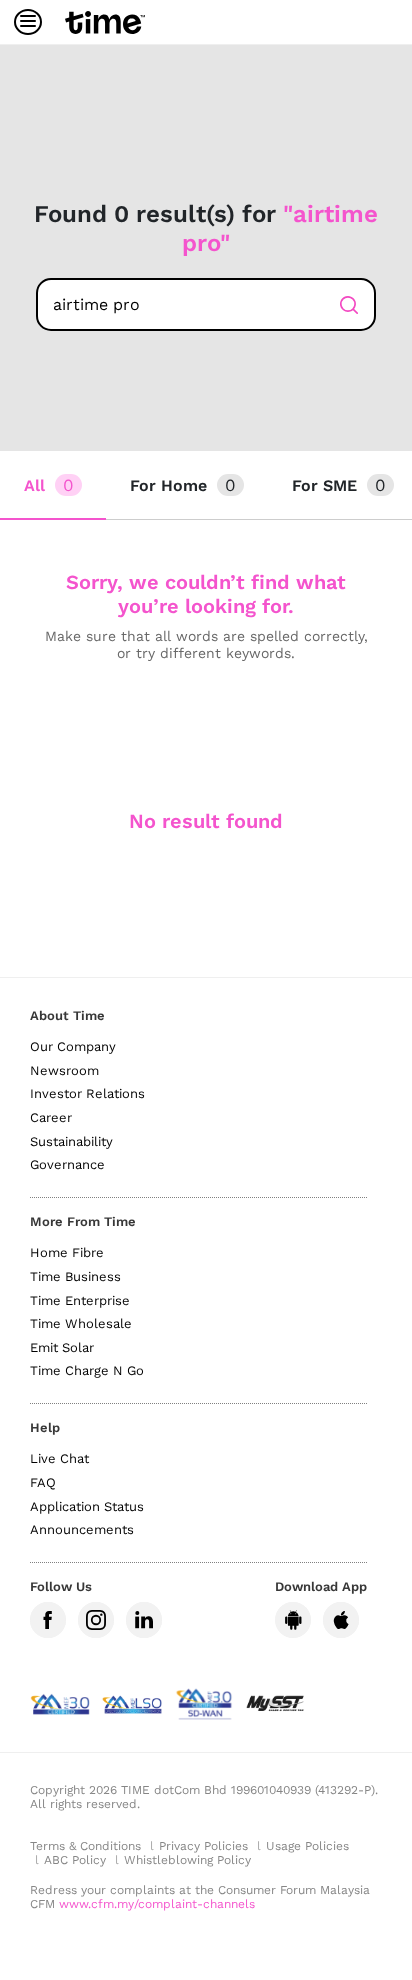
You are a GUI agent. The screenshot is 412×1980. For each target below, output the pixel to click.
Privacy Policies (203, 1846)
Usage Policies (307, 1846)
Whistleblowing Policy (187, 1860)
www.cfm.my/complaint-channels (157, 1904)
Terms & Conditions (85, 1846)
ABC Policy (75, 1860)
